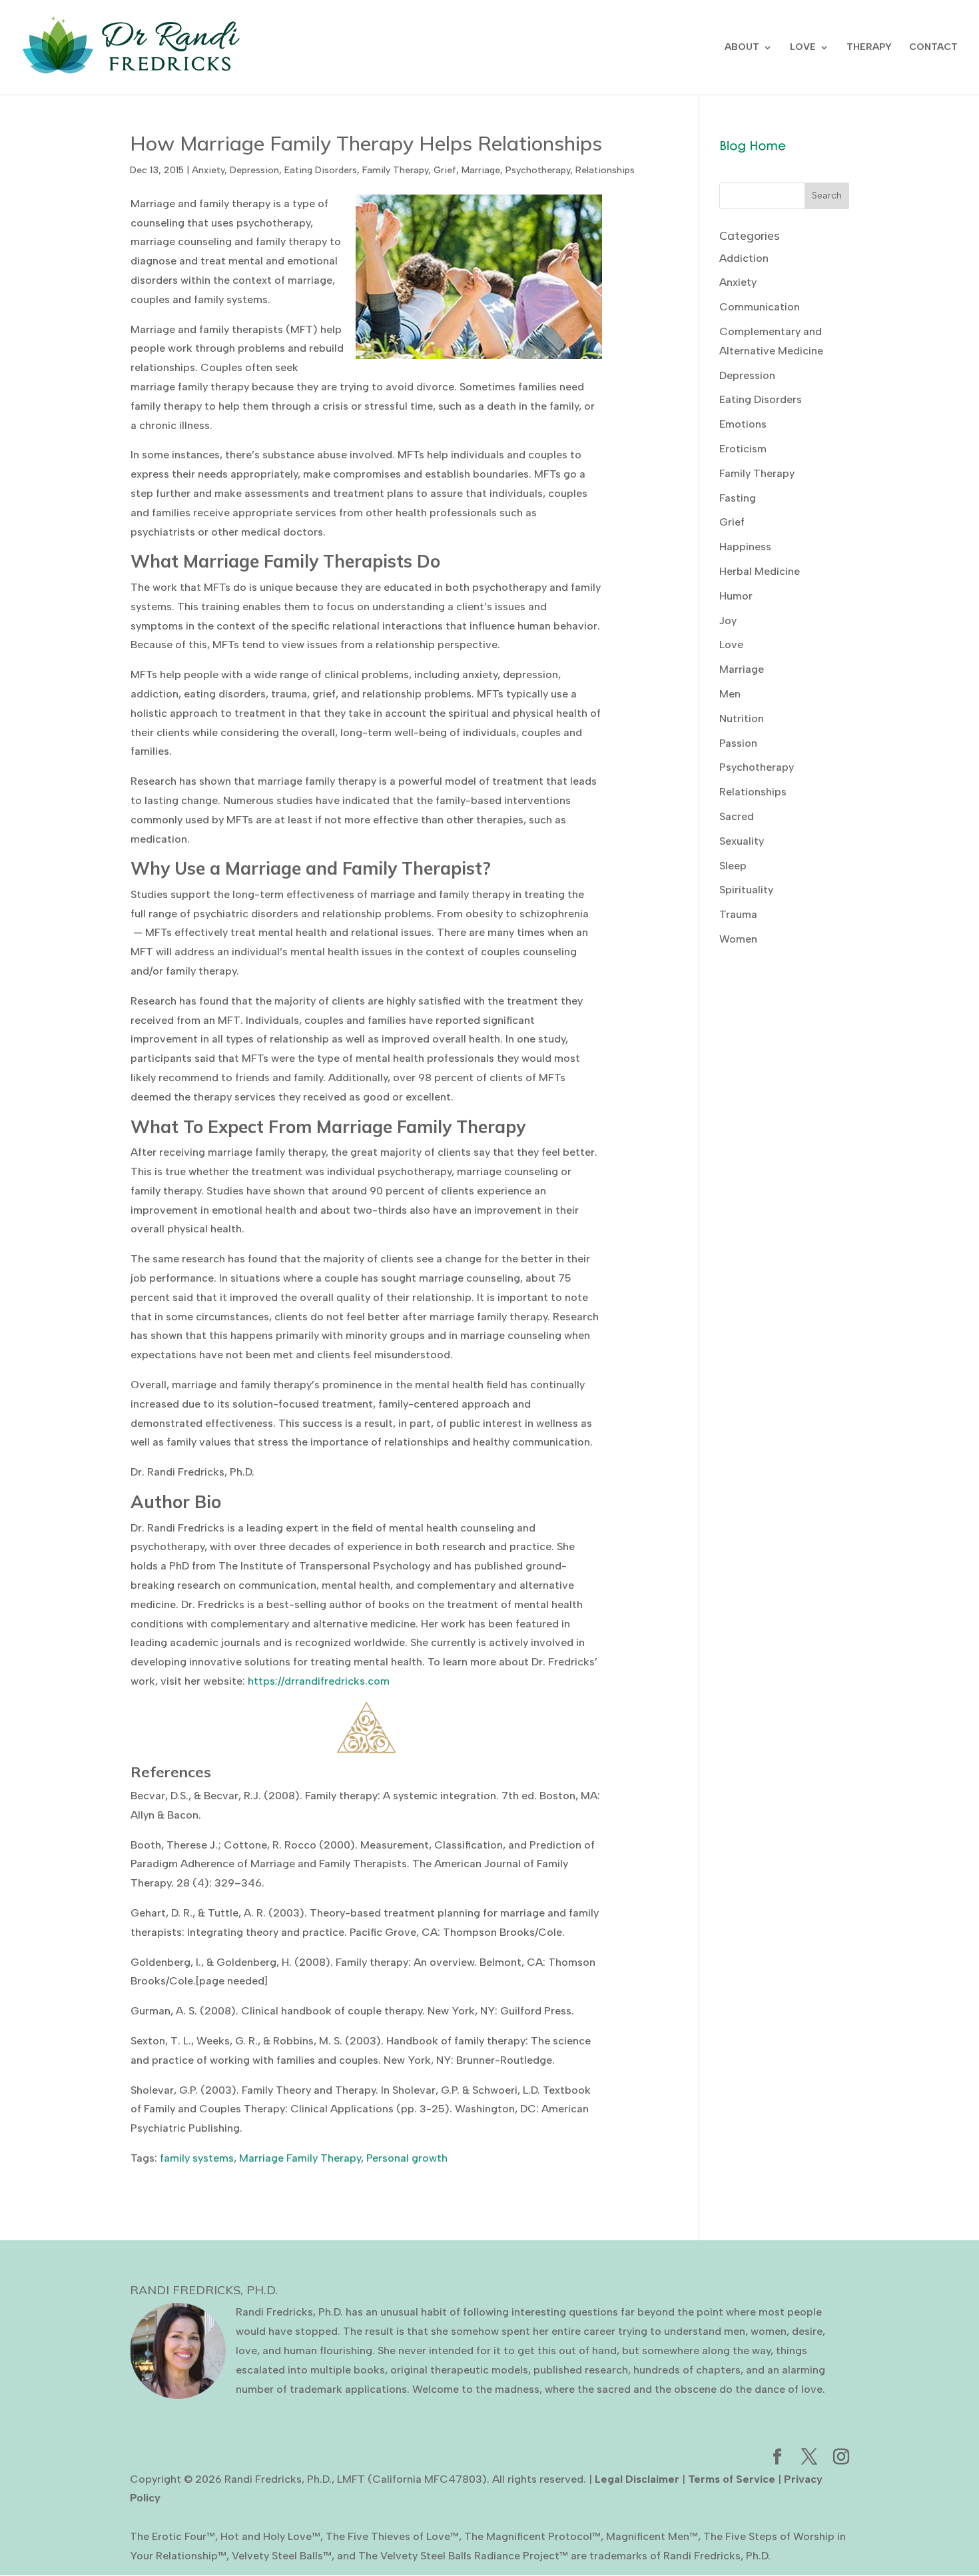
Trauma (738, 914)
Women (738, 939)
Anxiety (208, 170)
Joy (728, 621)
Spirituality (746, 890)
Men (730, 694)
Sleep (733, 866)
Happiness (745, 547)
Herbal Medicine (760, 571)
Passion (738, 743)
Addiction (744, 258)
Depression (254, 170)
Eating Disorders (321, 170)
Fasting (738, 498)
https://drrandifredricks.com (319, 1681)
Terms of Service (732, 2479)
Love (731, 644)
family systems (197, 2158)
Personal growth (407, 2158)
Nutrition (742, 718)
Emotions (743, 424)
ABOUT (742, 48)
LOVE (803, 48)
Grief (445, 170)
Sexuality (742, 841)
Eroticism (743, 449)
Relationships (605, 170)
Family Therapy (395, 170)
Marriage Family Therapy (300, 2158)
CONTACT (933, 48)
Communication (760, 307)
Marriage (481, 170)
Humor (736, 596)
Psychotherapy (538, 170)
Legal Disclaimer (637, 2479)
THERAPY (869, 48)
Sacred (737, 816)
